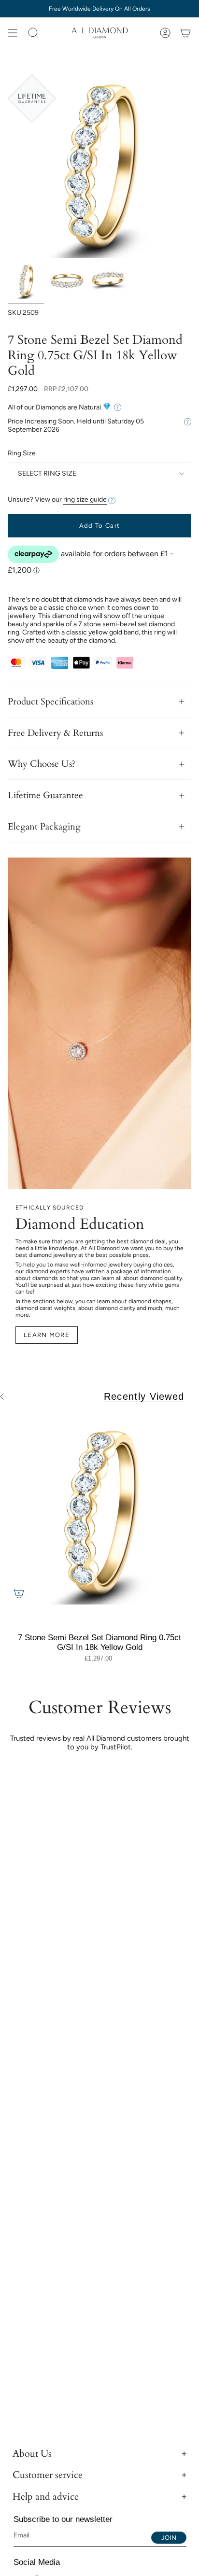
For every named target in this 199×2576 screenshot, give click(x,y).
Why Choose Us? (42, 764)
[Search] (33, 33)
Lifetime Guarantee (45, 795)
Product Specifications (50, 702)
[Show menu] (13, 33)
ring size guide (85, 500)
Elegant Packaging (44, 827)
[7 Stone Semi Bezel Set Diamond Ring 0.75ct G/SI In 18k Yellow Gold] (99, 1513)
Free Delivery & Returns (55, 733)
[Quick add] (19, 1593)
